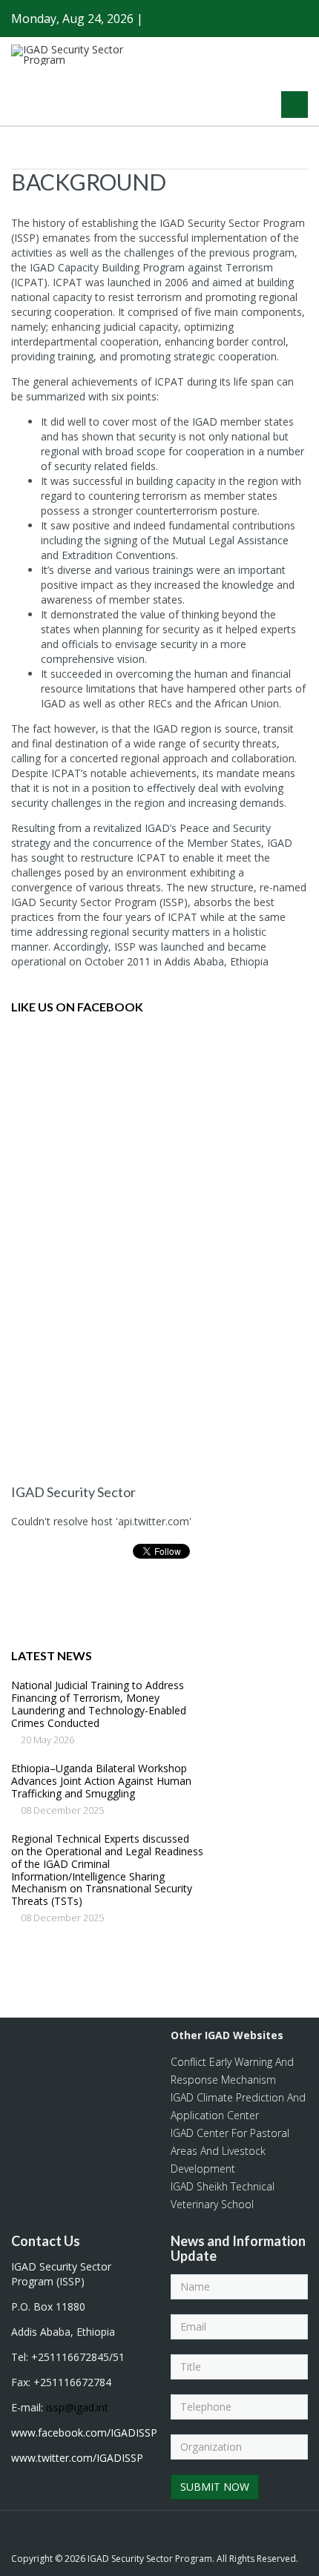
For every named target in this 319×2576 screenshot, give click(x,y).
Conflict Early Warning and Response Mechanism (232, 2071)
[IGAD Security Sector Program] (78, 55)
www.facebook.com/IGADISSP (84, 2433)
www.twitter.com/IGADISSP (77, 2458)
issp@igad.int (77, 2407)
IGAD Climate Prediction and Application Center (238, 2106)
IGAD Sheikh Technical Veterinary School (223, 2195)
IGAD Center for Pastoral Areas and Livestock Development (230, 2151)
